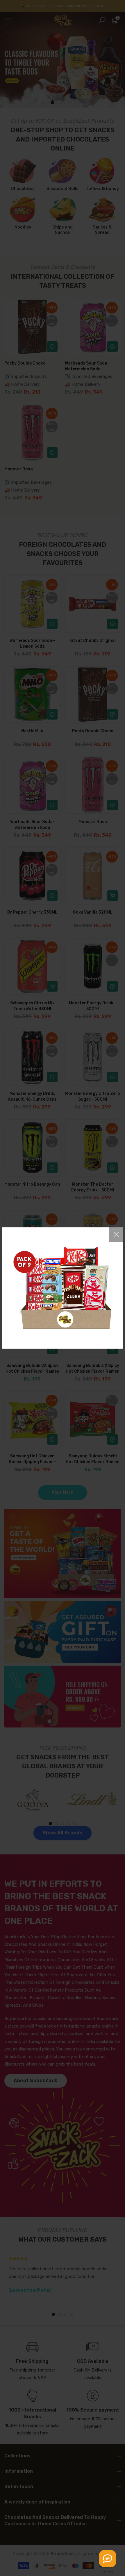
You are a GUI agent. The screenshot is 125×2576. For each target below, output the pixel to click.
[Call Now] (108, 2559)
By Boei (108, 2572)
